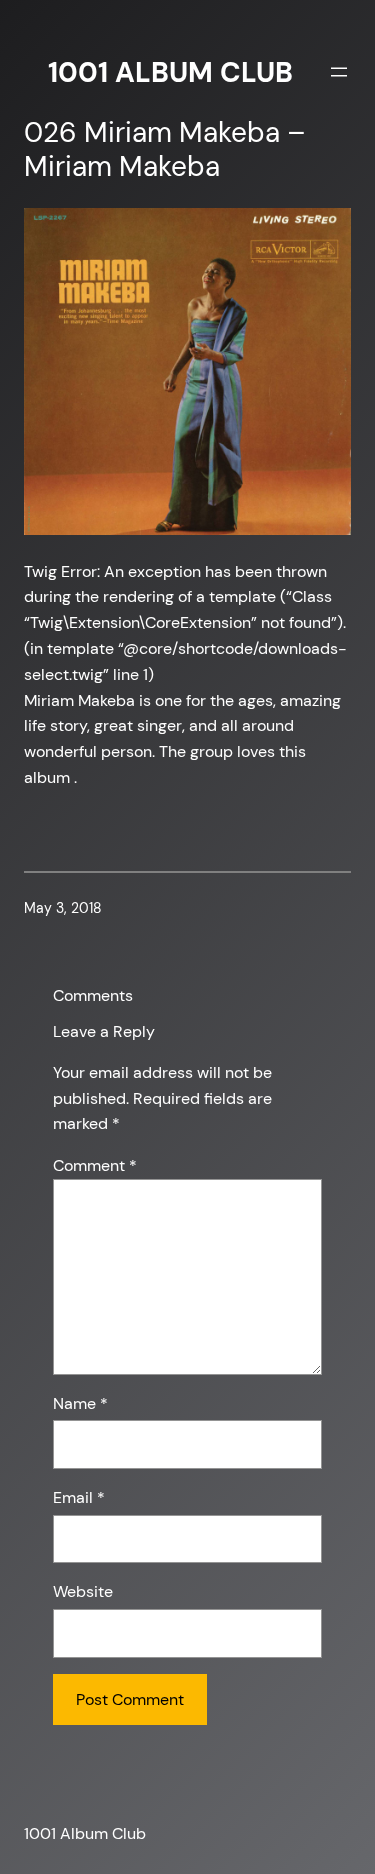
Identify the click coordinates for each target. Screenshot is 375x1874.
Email (79, 1497)
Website (83, 1591)
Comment (95, 1165)
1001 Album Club (170, 72)
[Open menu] (339, 72)
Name (80, 1403)
